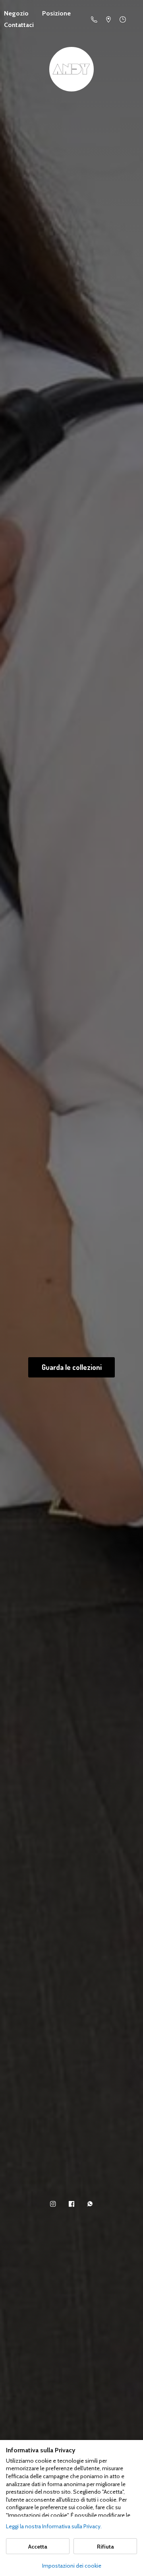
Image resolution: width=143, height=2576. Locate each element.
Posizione (56, 13)
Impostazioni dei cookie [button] (72, 2566)
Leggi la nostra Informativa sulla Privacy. (54, 2526)
